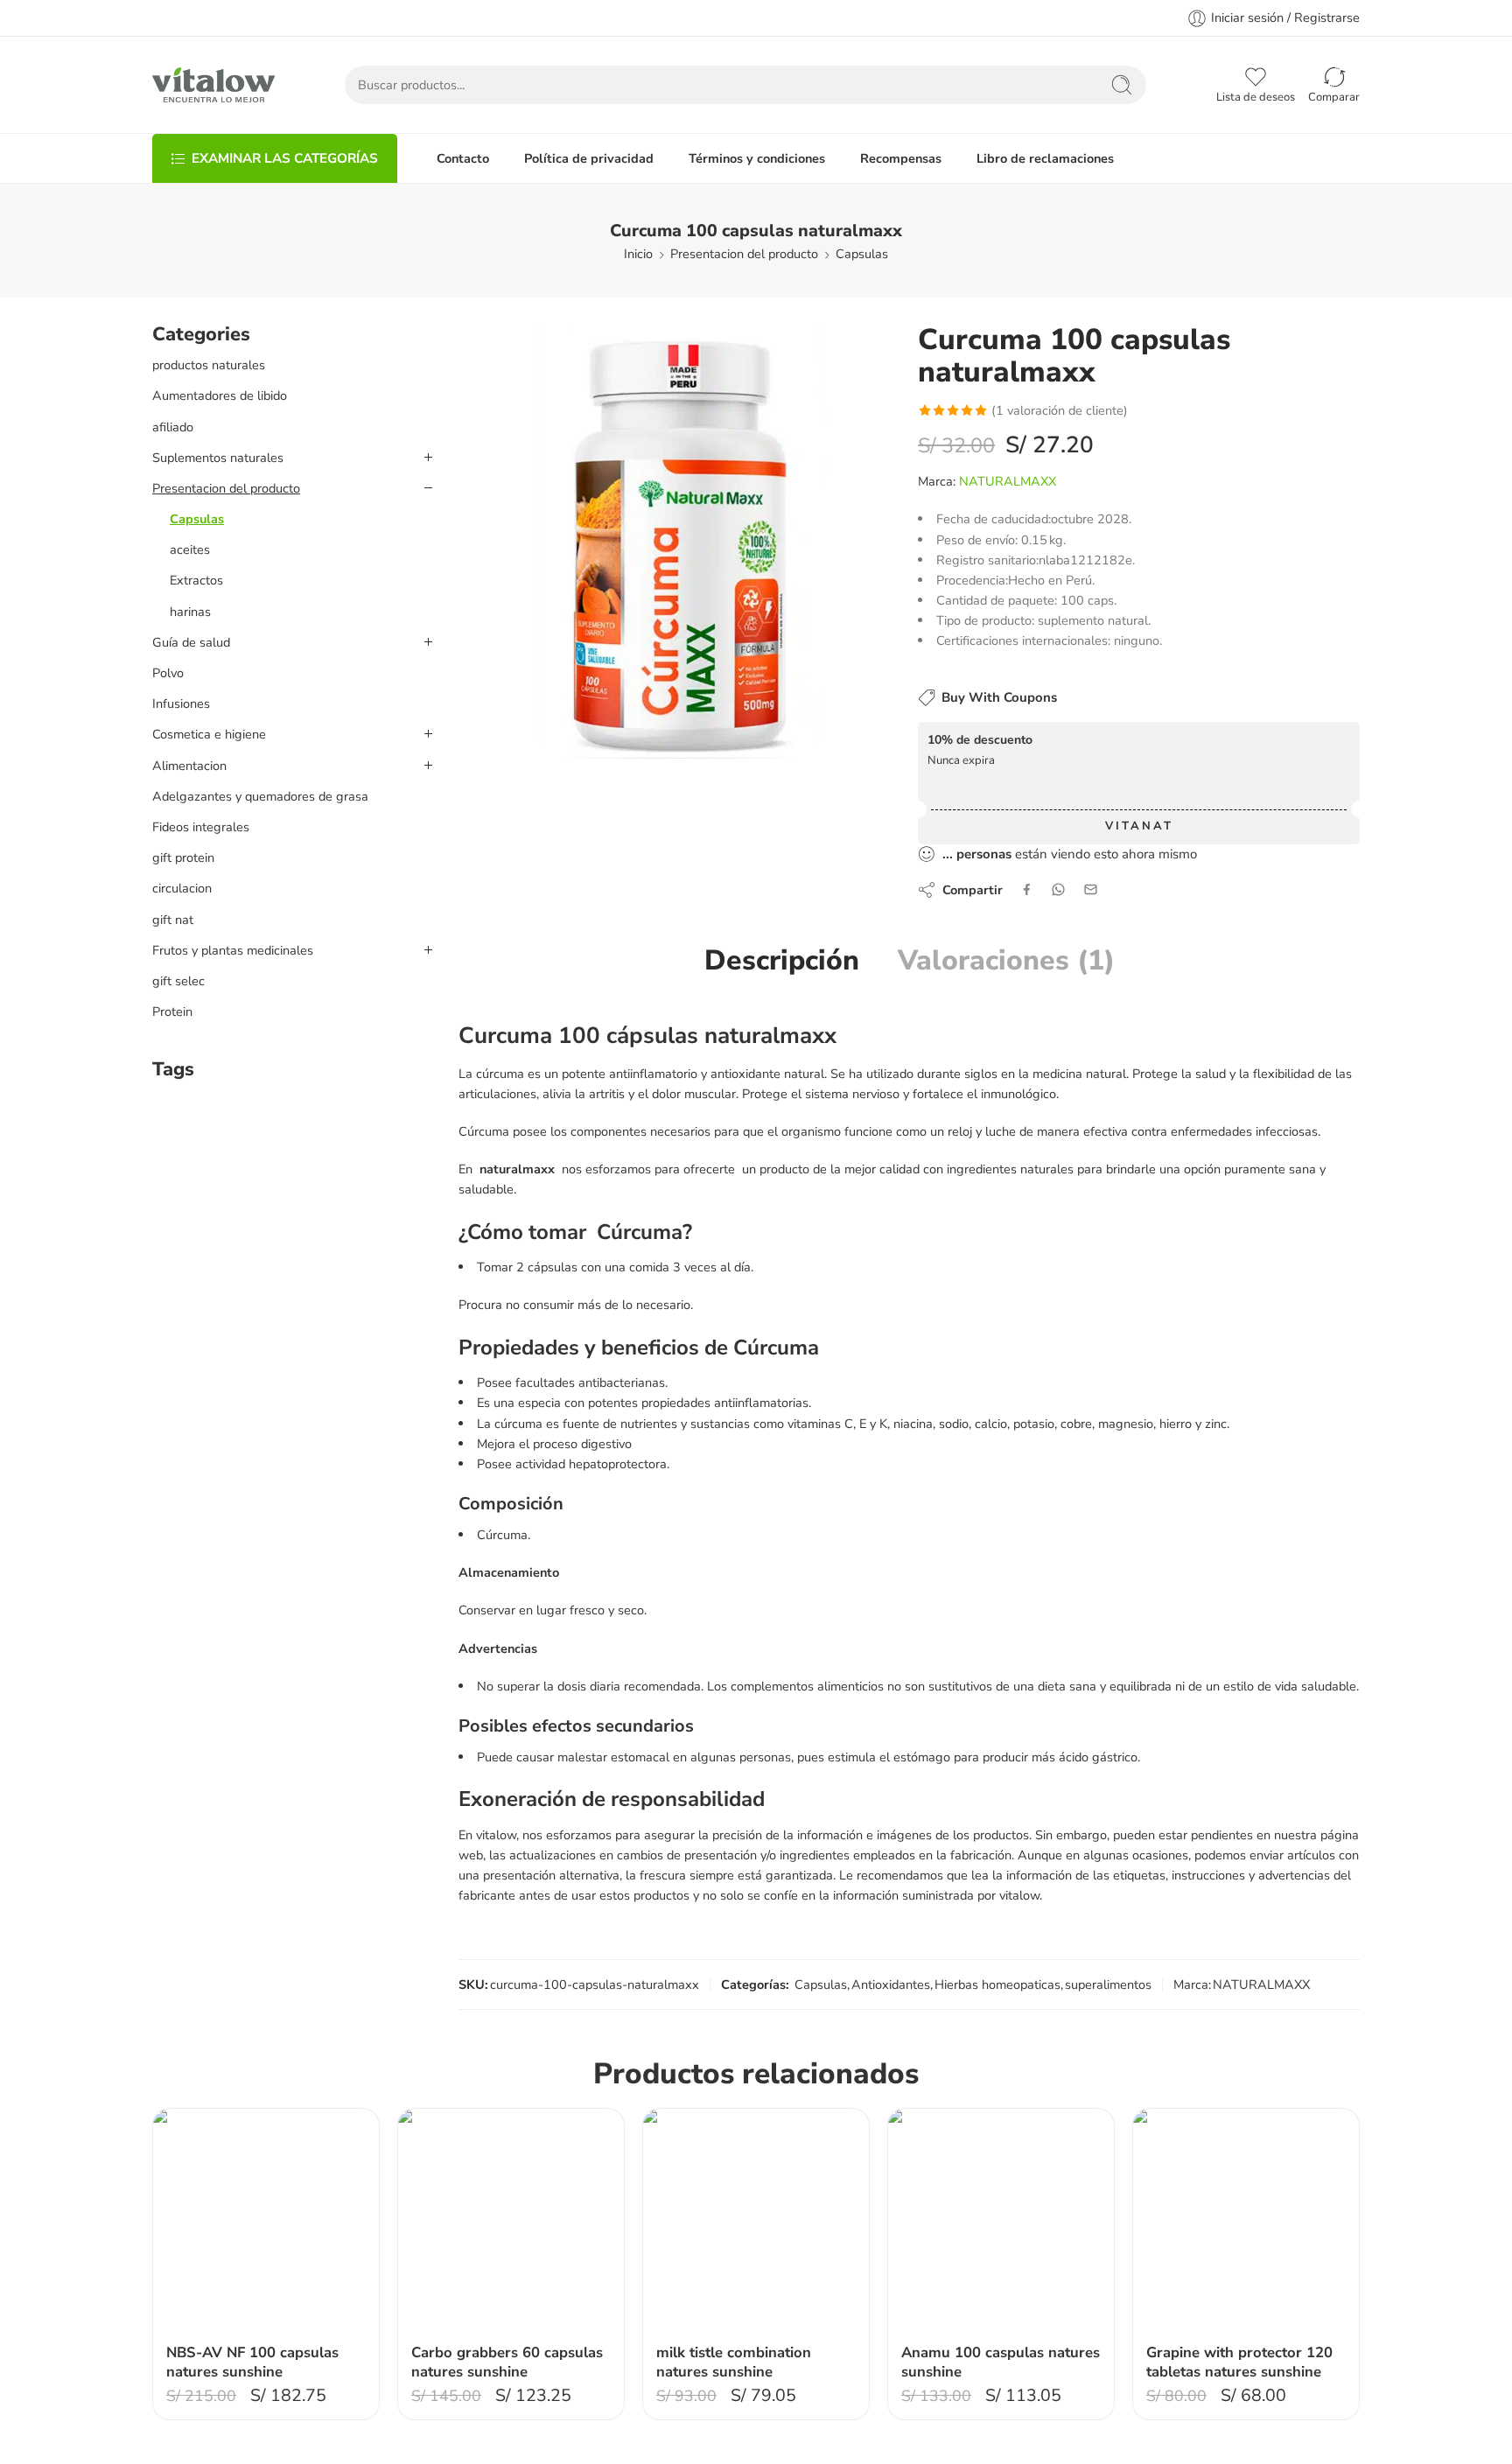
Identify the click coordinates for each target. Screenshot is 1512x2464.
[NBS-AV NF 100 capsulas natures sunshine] (266, 2222)
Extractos (196, 580)
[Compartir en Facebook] (1027, 889)
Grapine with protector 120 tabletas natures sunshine (1239, 2362)
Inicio (638, 254)
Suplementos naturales (218, 458)
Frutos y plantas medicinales (233, 950)
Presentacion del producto (744, 254)
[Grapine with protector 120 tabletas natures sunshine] (1246, 2222)
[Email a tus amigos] (1091, 889)
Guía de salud (191, 642)
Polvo (168, 673)
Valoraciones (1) (1006, 961)
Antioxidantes (891, 1984)
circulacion (182, 888)
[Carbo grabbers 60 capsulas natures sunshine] (511, 2222)
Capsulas (862, 254)
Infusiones (181, 703)
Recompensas (901, 158)
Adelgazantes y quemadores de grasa (260, 796)
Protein (172, 1011)
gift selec (178, 981)
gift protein (183, 857)
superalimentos (1108, 1984)
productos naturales (209, 365)
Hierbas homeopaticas (997, 1984)
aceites (190, 549)
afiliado (173, 427)
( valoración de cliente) (1060, 410)
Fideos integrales (201, 827)
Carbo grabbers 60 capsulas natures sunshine (507, 2362)
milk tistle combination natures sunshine (734, 2362)
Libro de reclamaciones (1045, 158)
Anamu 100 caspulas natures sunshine (1001, 2362)
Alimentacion (189, 766)
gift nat (173, 920)
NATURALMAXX (1008, 481)
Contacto (463, 158)
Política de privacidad (589, 158)
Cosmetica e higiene (209, 734)
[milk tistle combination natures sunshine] (756, 2222)
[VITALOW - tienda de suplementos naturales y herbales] (213, 85)
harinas (190, 612)
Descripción (782, 961)
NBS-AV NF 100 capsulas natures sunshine (252, 2362)
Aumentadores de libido (220, 395)
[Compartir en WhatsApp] (1058, 889)
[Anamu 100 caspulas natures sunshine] (1001, 2222)
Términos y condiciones (757, 158)
